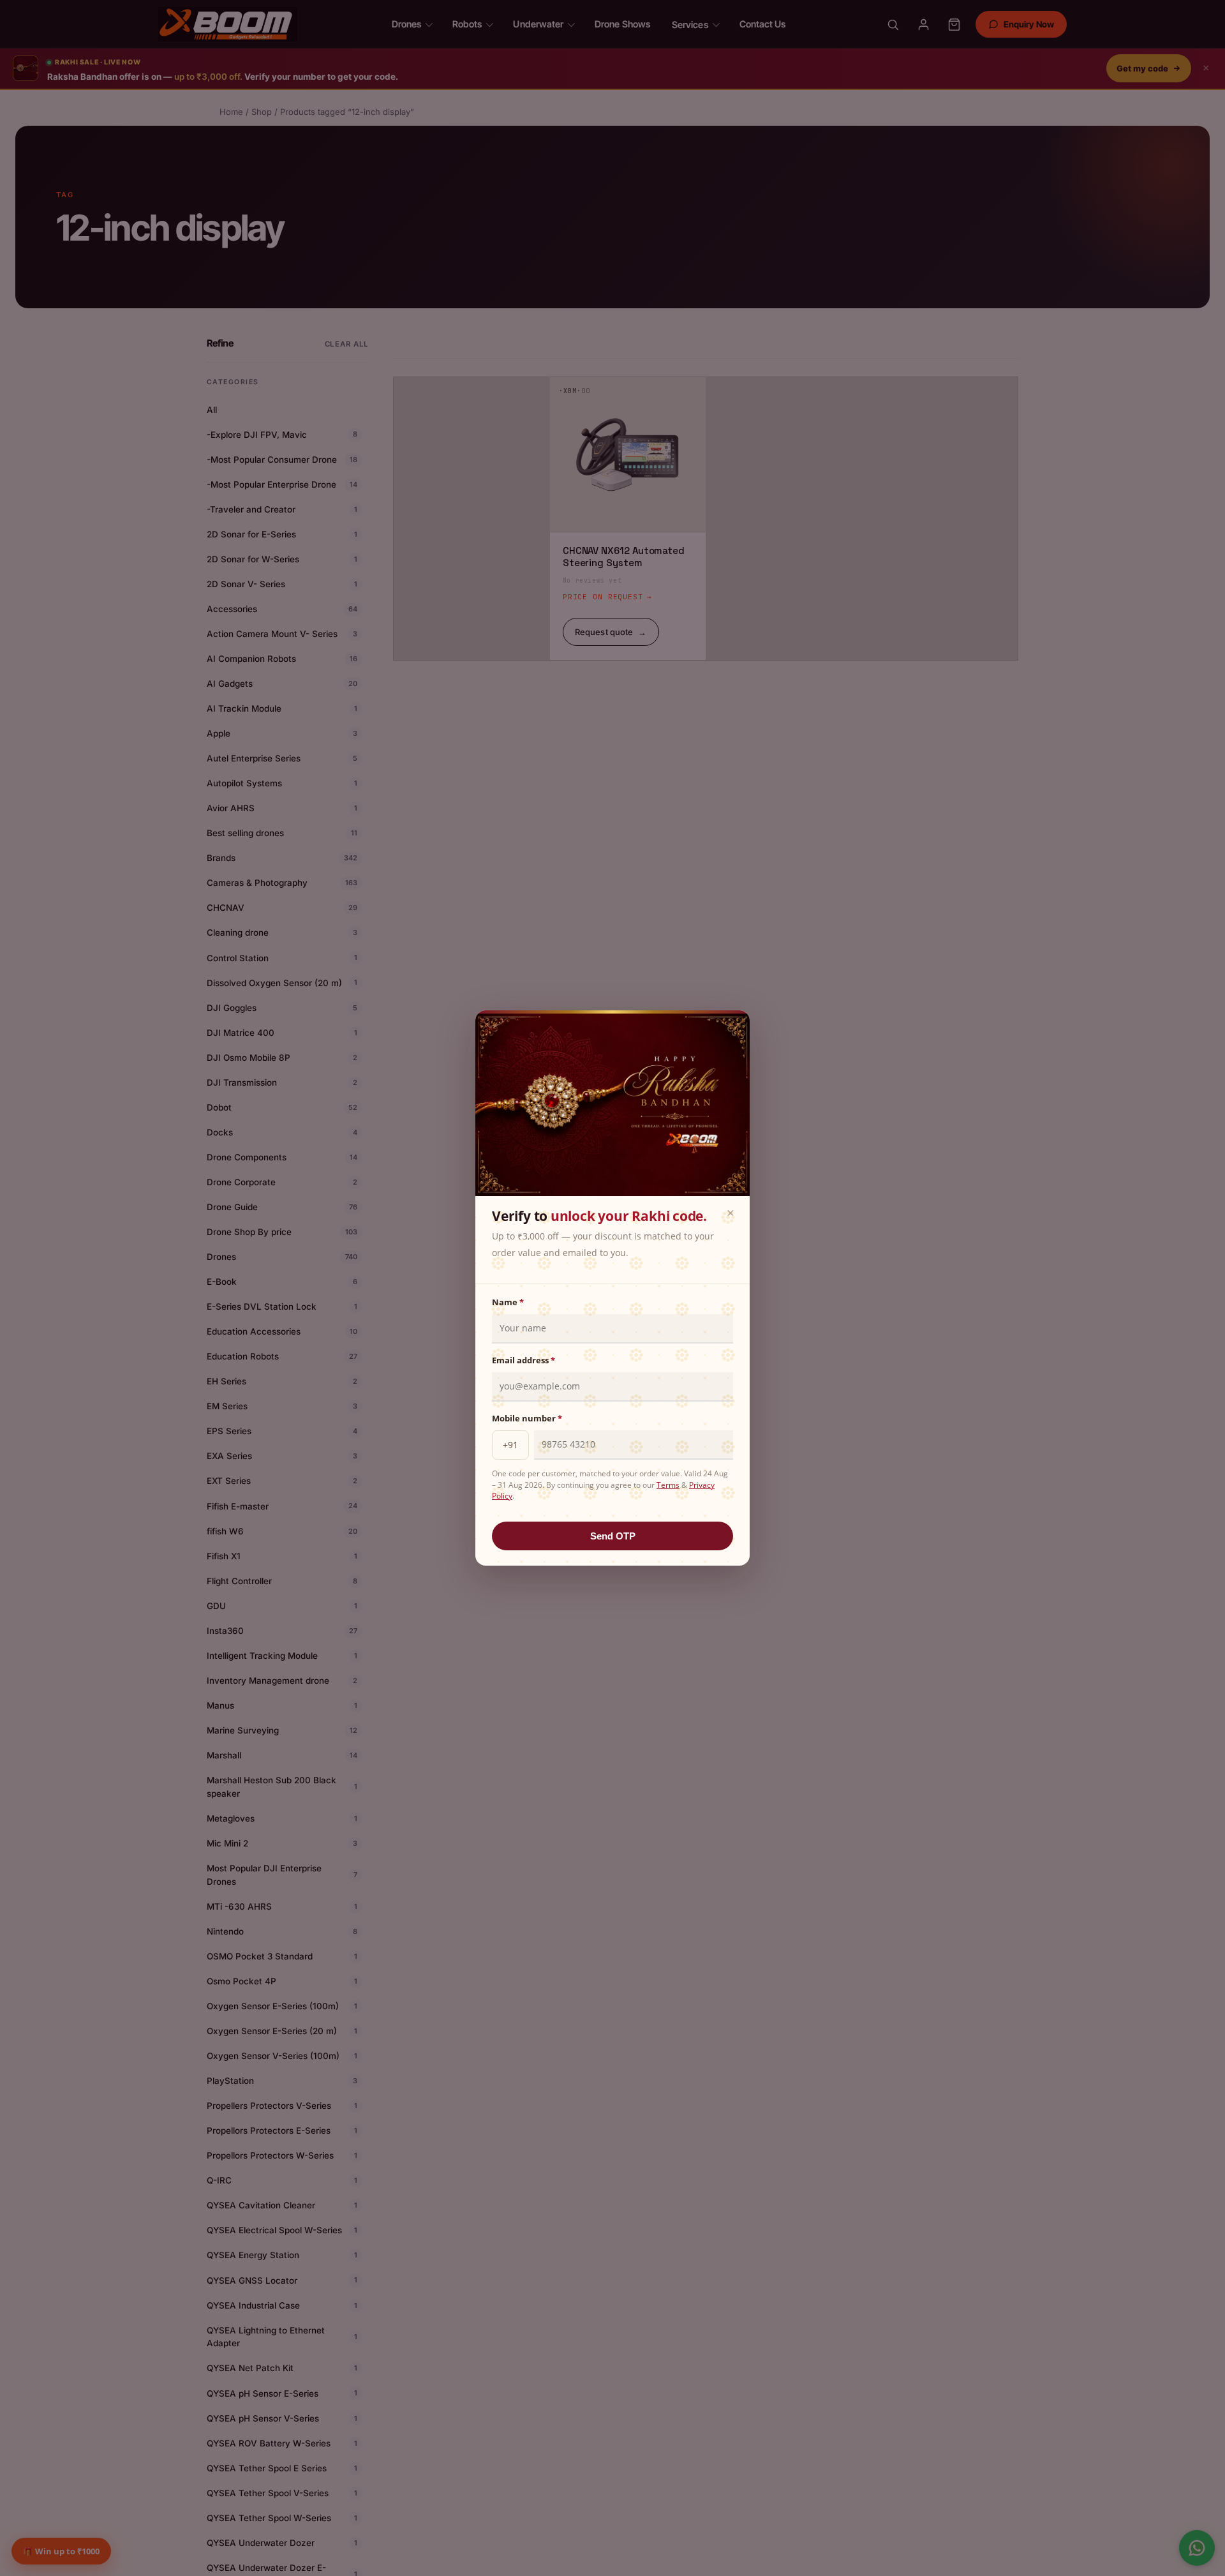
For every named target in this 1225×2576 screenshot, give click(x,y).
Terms (668, 1485)
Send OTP (613, 1536)
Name (508, 1302)
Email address (523, 1360)
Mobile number (527, 1418)
